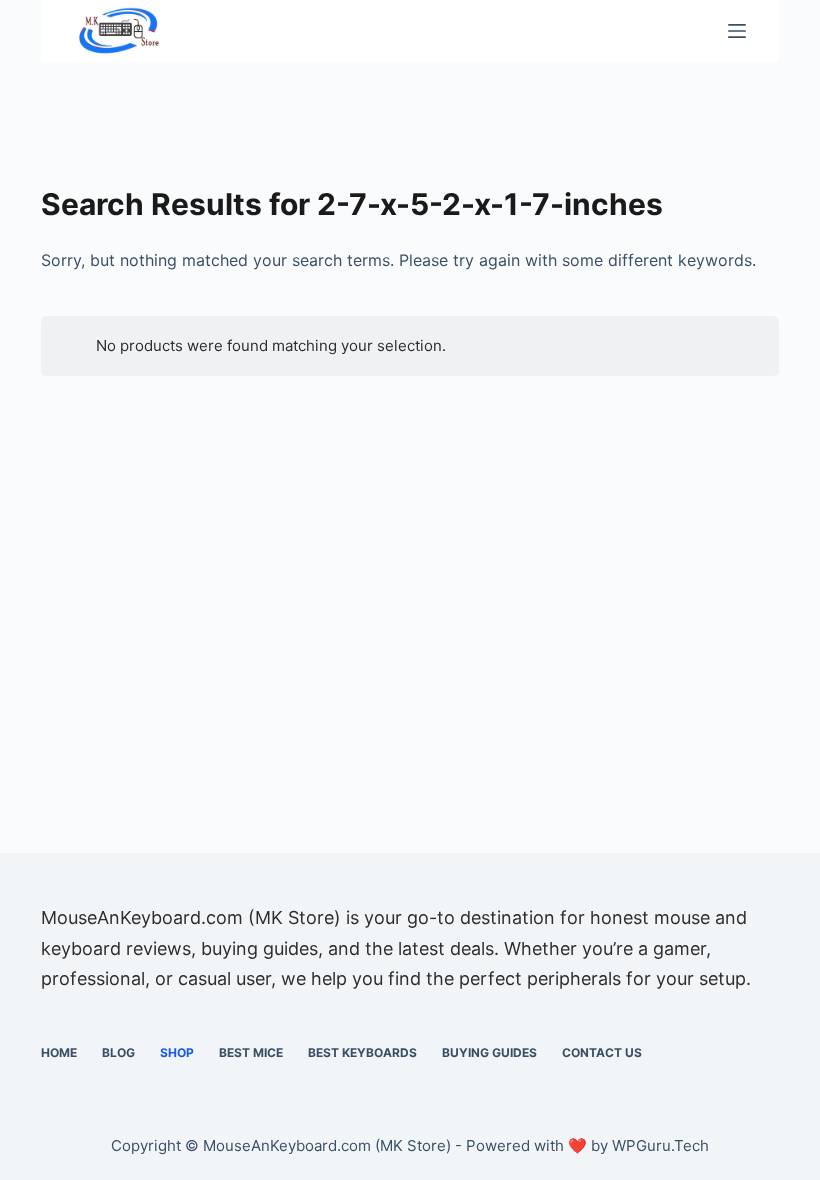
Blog (118, 1052)
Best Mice (251, 1052)
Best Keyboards (362, 1052)
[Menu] (737, 31)
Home (59, 1052)
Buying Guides (489, 1052)
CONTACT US (602, 1052)
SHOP (177, 1052)
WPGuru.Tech (660, 1145)
